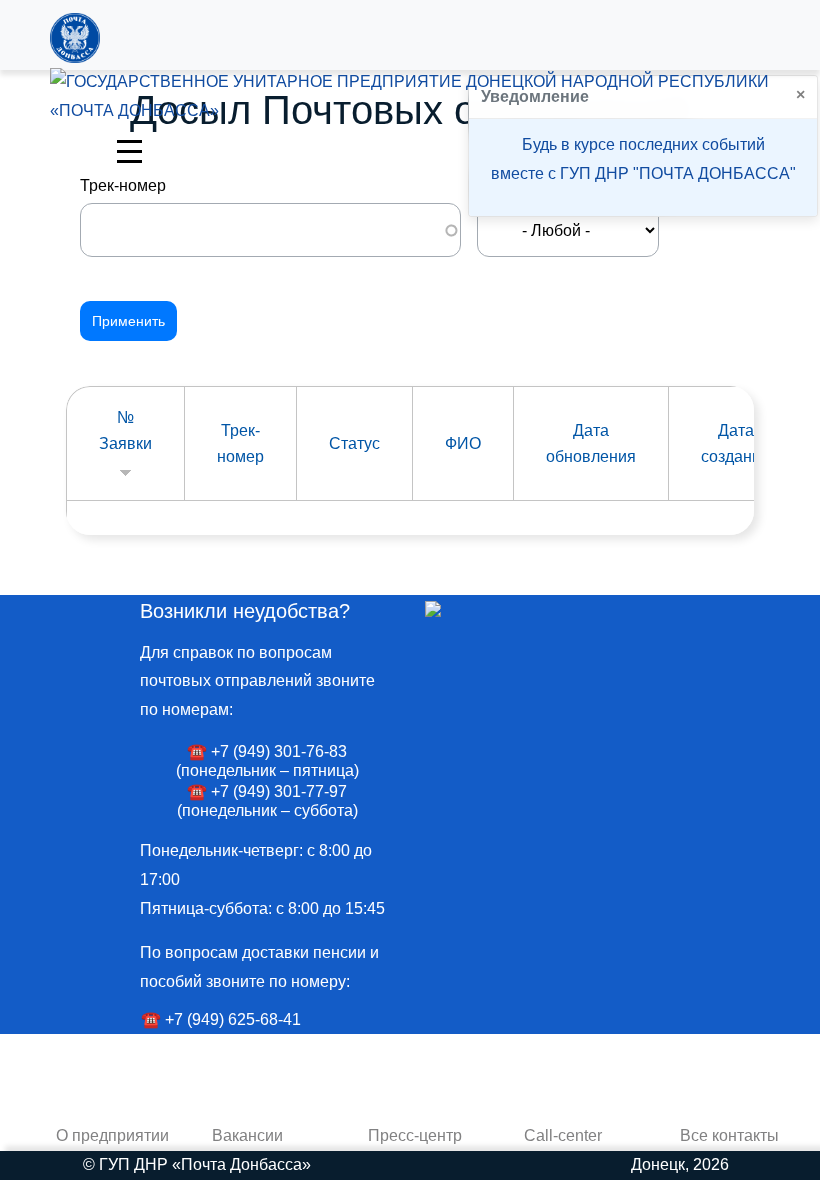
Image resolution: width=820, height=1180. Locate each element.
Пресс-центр (415, 1135)
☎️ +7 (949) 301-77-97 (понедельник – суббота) (267, 801)
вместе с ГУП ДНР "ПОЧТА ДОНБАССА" (643, 173)
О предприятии (112, 1135)
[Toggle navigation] (129, 150)
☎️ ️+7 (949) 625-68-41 (221, 1019)
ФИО (463, 443)
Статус (354, 443)
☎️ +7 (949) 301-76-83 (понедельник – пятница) (267, 761)
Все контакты (729, 1135)
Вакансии (247, 1135)
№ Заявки (125, 431)
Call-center (563, 1135)
